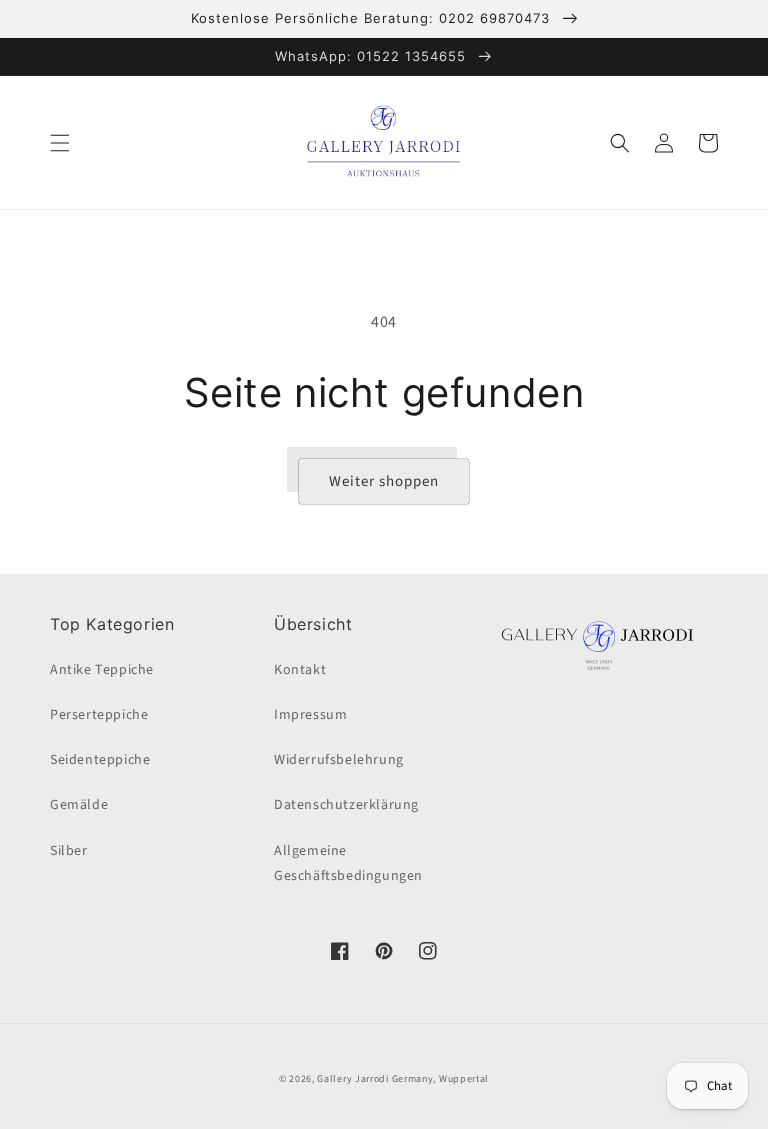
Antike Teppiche (102, 670)
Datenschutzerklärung (346, 805)
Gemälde (79, 805)
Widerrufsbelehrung (339, 760)
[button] (60, 143)
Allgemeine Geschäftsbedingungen (348, 863)
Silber (69, 851)
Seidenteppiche (100, 760)
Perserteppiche (99, 715)
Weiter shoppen (384, 481)
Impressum (310, 715)
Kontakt (300, 670)
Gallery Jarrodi (353, 1079)
